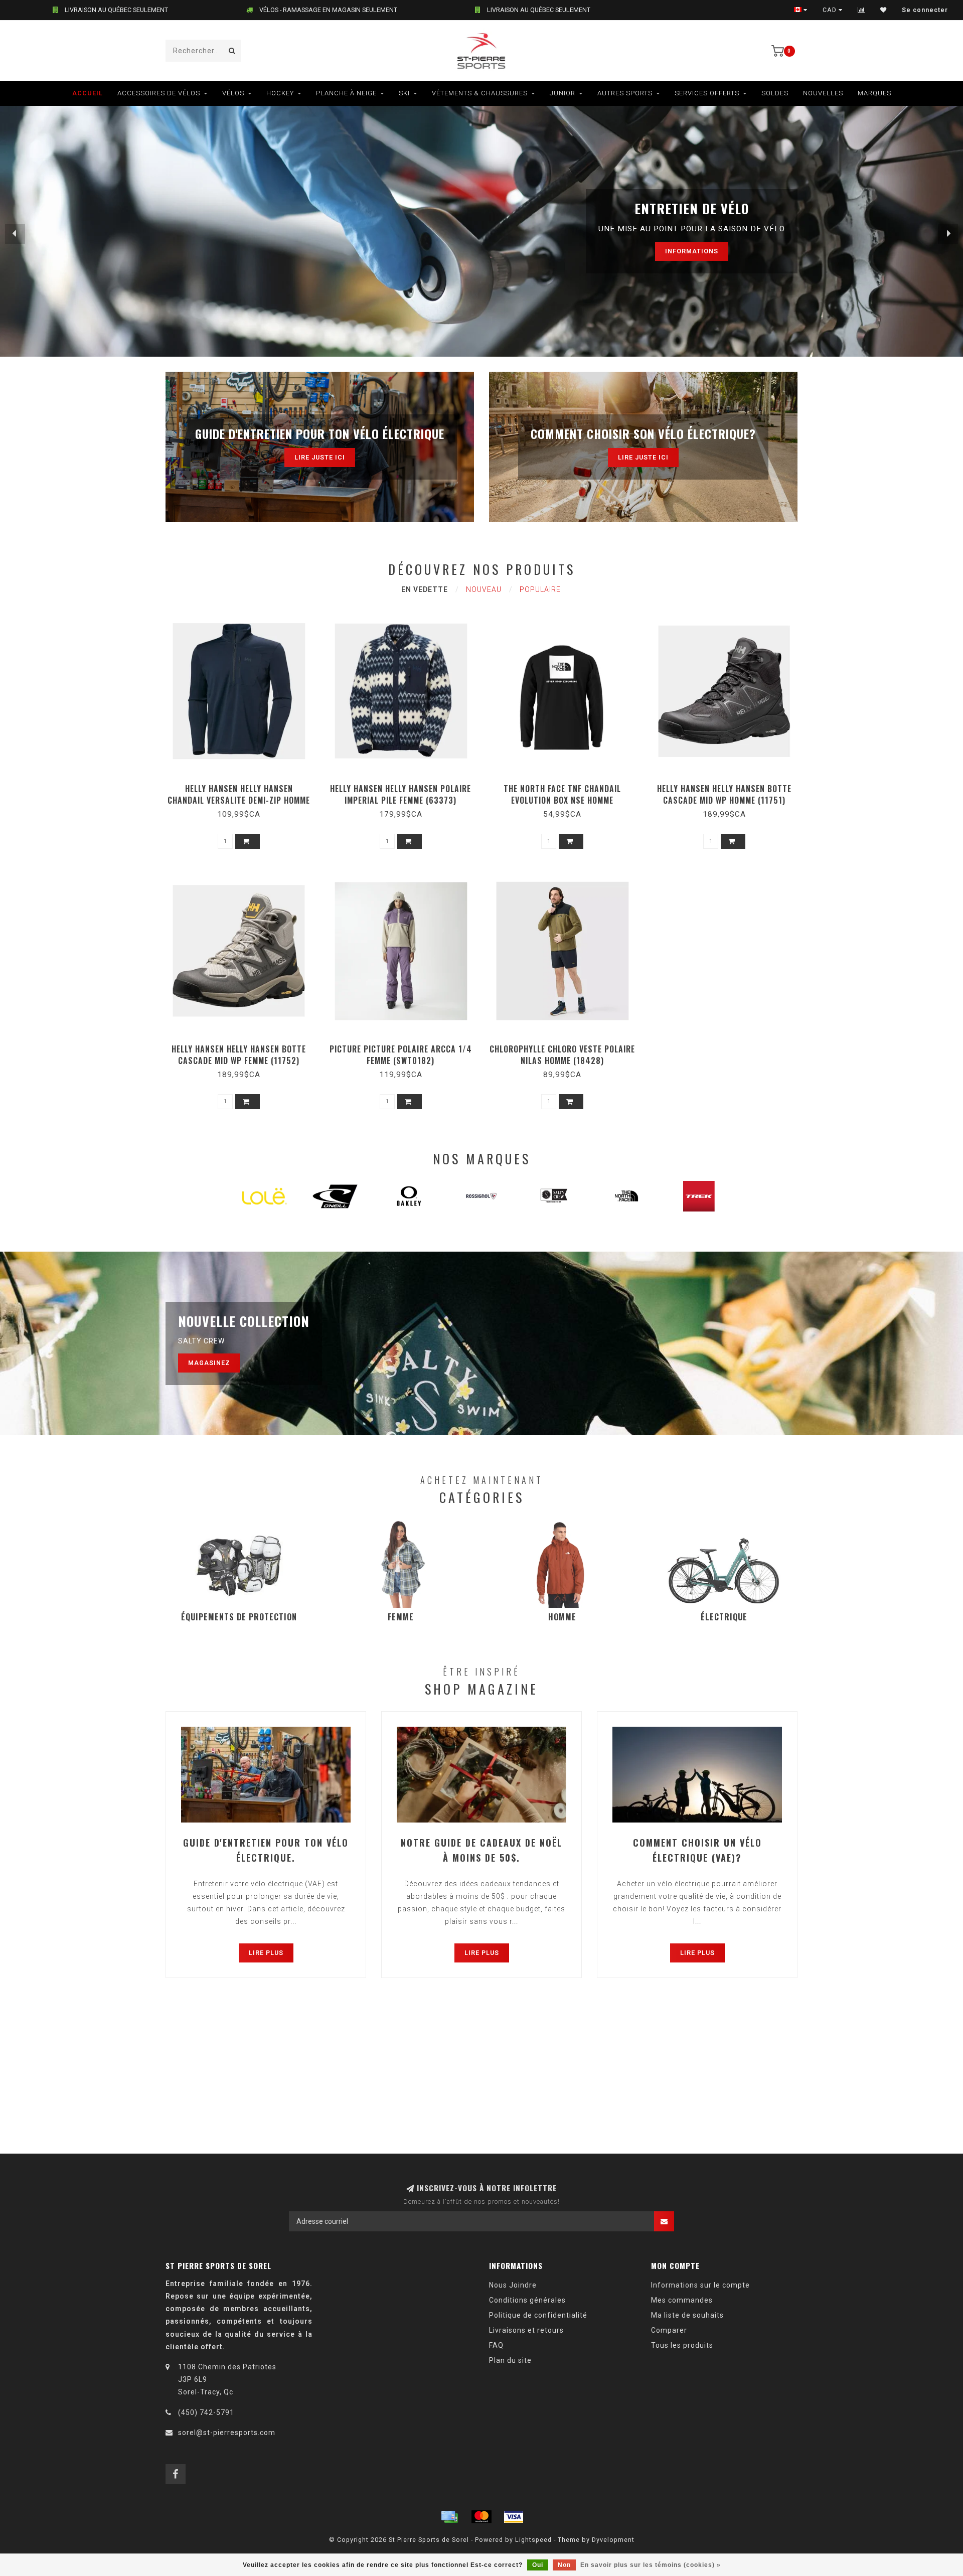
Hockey (280, 93)
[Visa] (514, 2517)
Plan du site (510, 2360)
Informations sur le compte (700, 2285)
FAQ (496, 2345)
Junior (563, 93)
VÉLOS (233, 93)
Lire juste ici (320, 457)
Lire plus (266, 1953)
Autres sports (625, 93)
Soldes (775, 93)
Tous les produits (682, 2345)
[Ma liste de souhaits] (884, 10)
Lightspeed (533, 2540)
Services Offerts (707, 93)
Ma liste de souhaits (687, 2315)
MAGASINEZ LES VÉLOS (663, 251)
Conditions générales (527, 2300)
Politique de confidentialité (538, 2315)
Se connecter (925, 10)
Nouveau (484, 589)
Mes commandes (682, 2300)
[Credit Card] (449, 2517)
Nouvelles (823, 93)
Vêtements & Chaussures (480, 93)
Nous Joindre (513, 2285)
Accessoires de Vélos (159, 93)
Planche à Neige (346, 93)
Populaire (540, 589)
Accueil (88, 93)
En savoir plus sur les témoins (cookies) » (651, 2565)
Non (564, 2565)
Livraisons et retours (526, 2330)
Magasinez (209, 1363)
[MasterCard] (481, 2517)
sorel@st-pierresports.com (227, 2433)
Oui (538, 2565)
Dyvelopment (613, 2540)
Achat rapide (243, 785)
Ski (404, 93)
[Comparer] (861, 10)
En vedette (425, 589)
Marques (874, 93)
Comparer (669, 2330)
